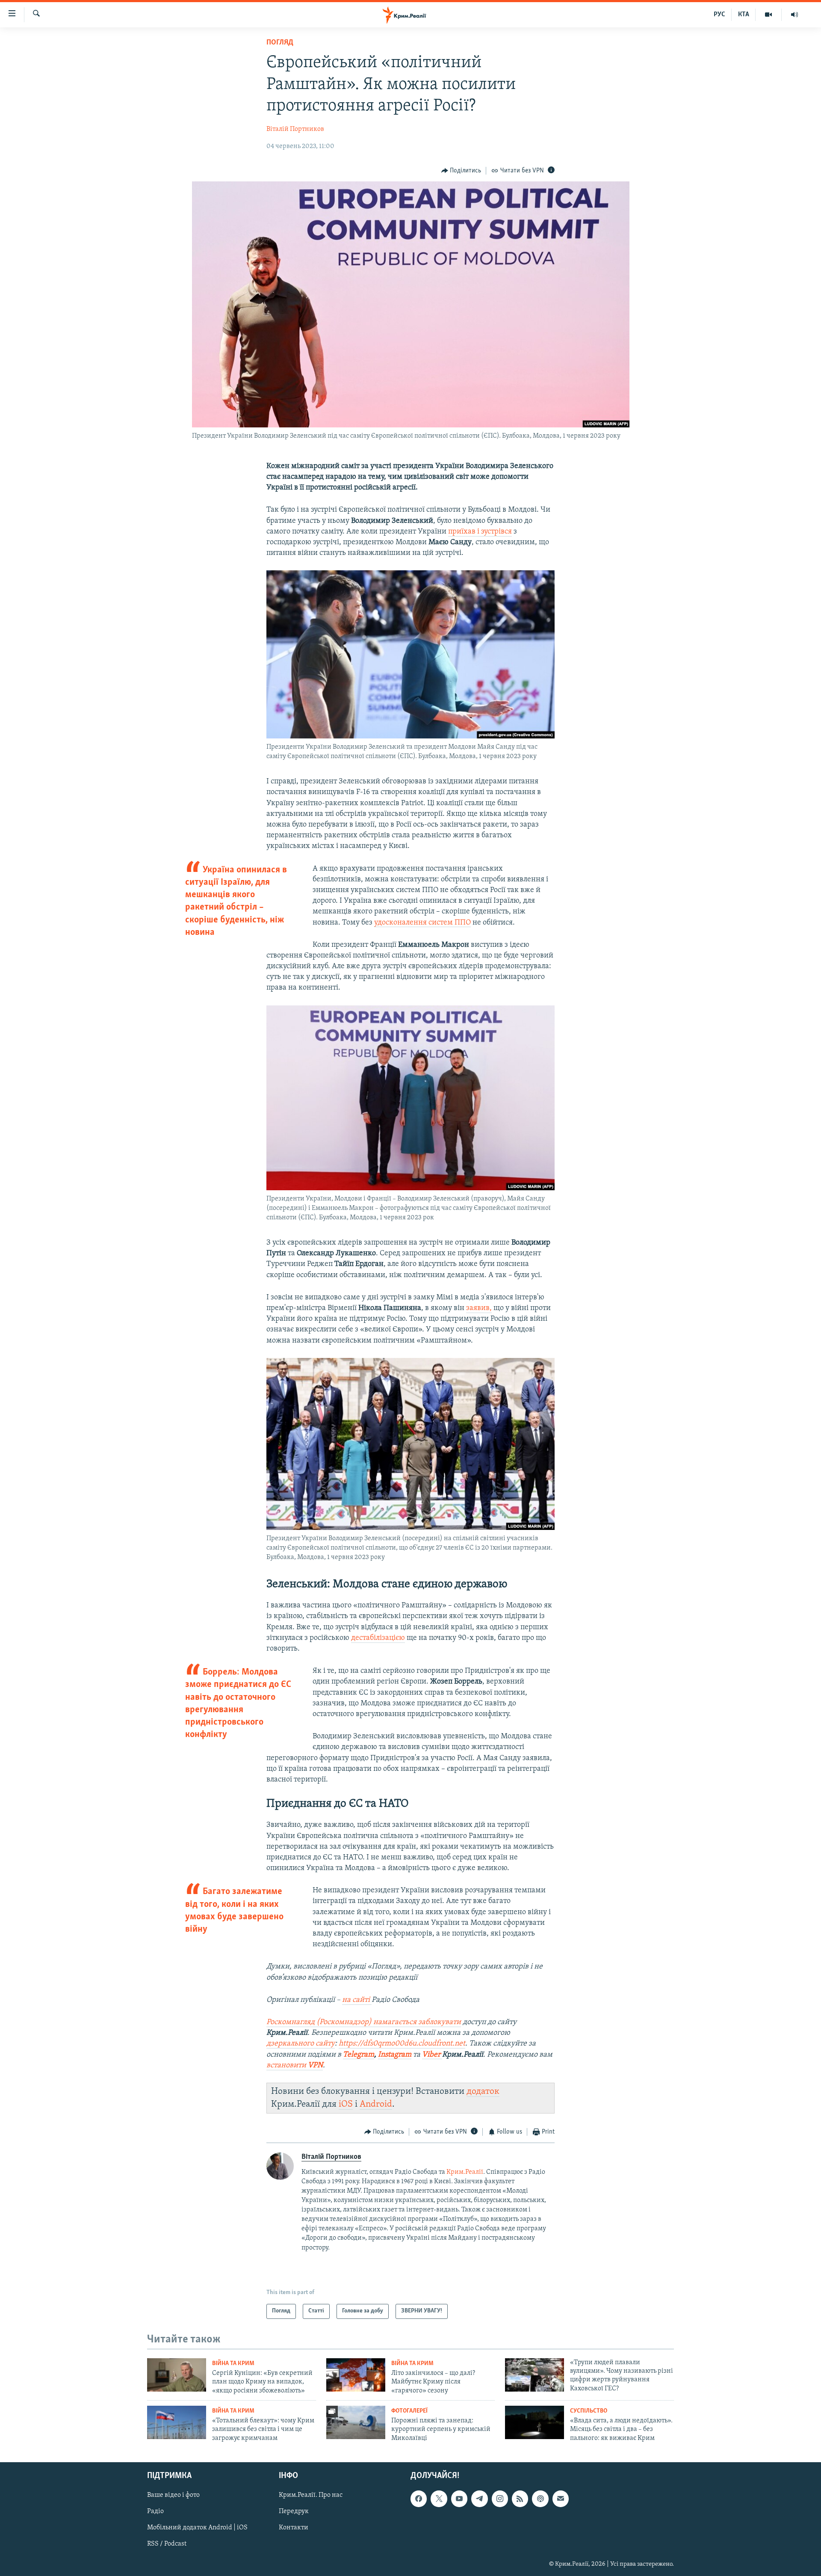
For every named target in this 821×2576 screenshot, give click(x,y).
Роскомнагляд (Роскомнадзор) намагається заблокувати (364, 2022)
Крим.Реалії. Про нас (311, 2496)
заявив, (479, 1308)
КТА (744, 15)
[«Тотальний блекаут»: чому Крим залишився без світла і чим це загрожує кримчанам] (177, 2422)
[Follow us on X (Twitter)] (439, 2499)
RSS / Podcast (167, 2544)
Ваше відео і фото (173, 2496)
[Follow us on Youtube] (459, 2499)
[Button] (461, 171)
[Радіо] (794, 15)
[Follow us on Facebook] (419, 2499)
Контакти (294, 2528)
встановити (295, 2066)
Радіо (155, 2512)
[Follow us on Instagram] (500, 2499)
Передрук (294, 2512)
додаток (483, 2091)
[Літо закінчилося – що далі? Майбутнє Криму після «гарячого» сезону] (356, 2375)
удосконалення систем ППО (422, 923)
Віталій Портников (295, 129)
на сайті (356, 2000)
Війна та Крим (233, 2364)
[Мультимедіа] (769, 15)
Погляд (280, 43)
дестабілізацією (378, 1638)
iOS (346, 2104)
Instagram (395, 2055)
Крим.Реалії (465, 2172)
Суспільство (589, 2411)
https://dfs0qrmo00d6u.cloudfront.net (402, 2044)
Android (376, 2104)
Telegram (359, 2055)
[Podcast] (540, 2499)
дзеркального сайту (301, 2044)
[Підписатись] (561, 2499)
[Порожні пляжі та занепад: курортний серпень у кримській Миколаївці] (356, 2422)
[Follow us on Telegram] (479, 2499)
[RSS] (520, 2499)
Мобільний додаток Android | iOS (197, 2528)
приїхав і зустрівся (480, 532)
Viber (432, 2055)
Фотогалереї (409, 2411)
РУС (719, 15)
